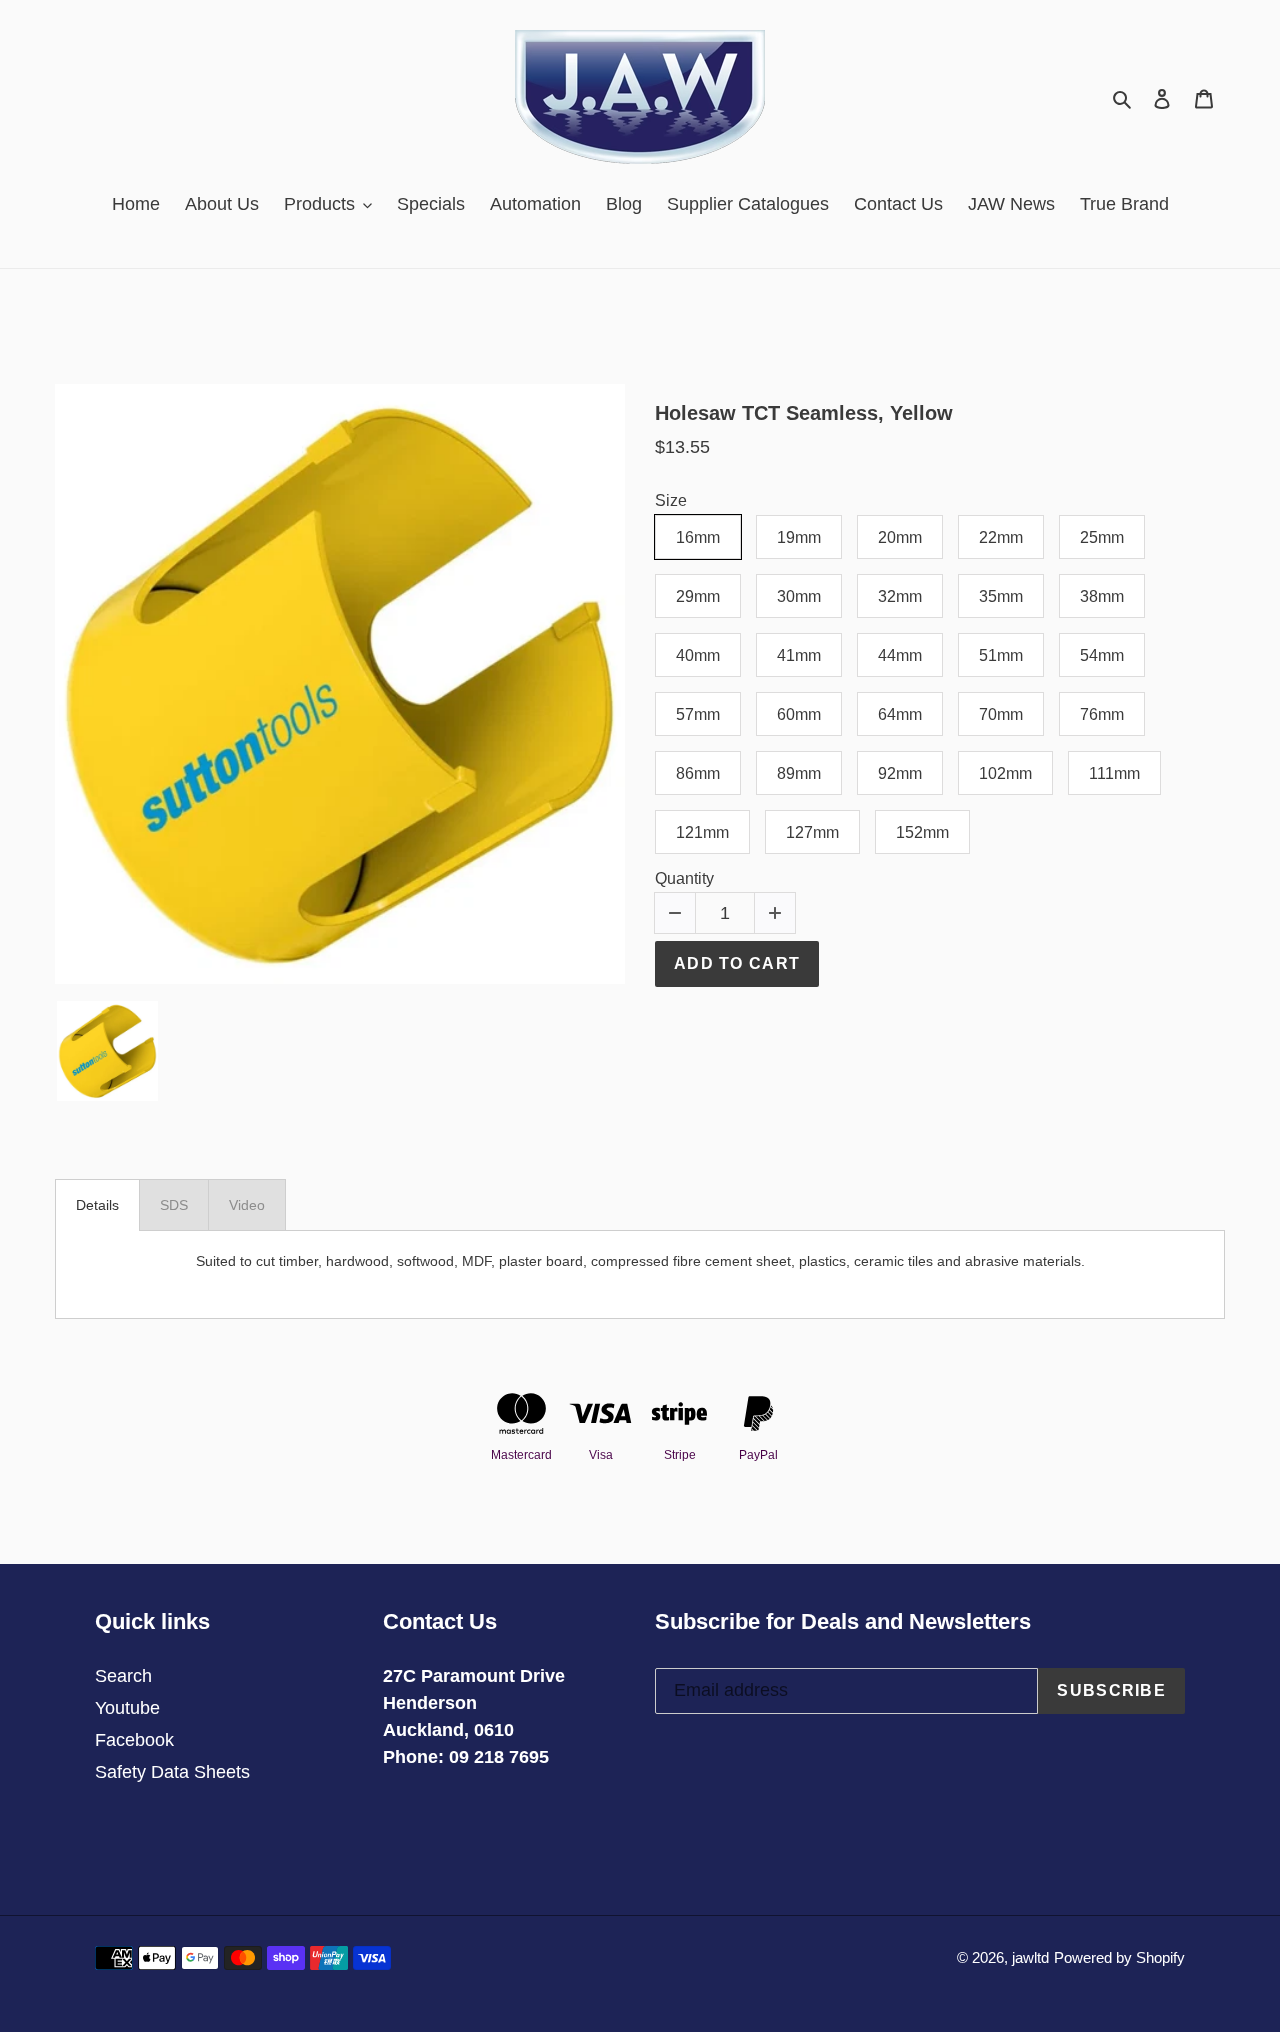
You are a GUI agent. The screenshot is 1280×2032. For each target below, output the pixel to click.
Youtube (127, 1708)
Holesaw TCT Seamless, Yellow (804, 413)
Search (123, 1676)
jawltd (1030, 1957)
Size (671, 500)
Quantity (684, 878)
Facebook (134, 1740)
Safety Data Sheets (172, 1772)
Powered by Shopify (1119, 1957)
